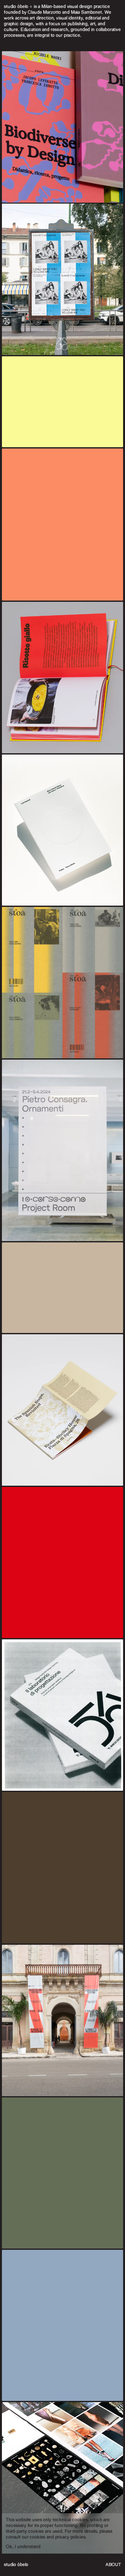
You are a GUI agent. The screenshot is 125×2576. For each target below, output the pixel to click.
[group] (63, 1288)
